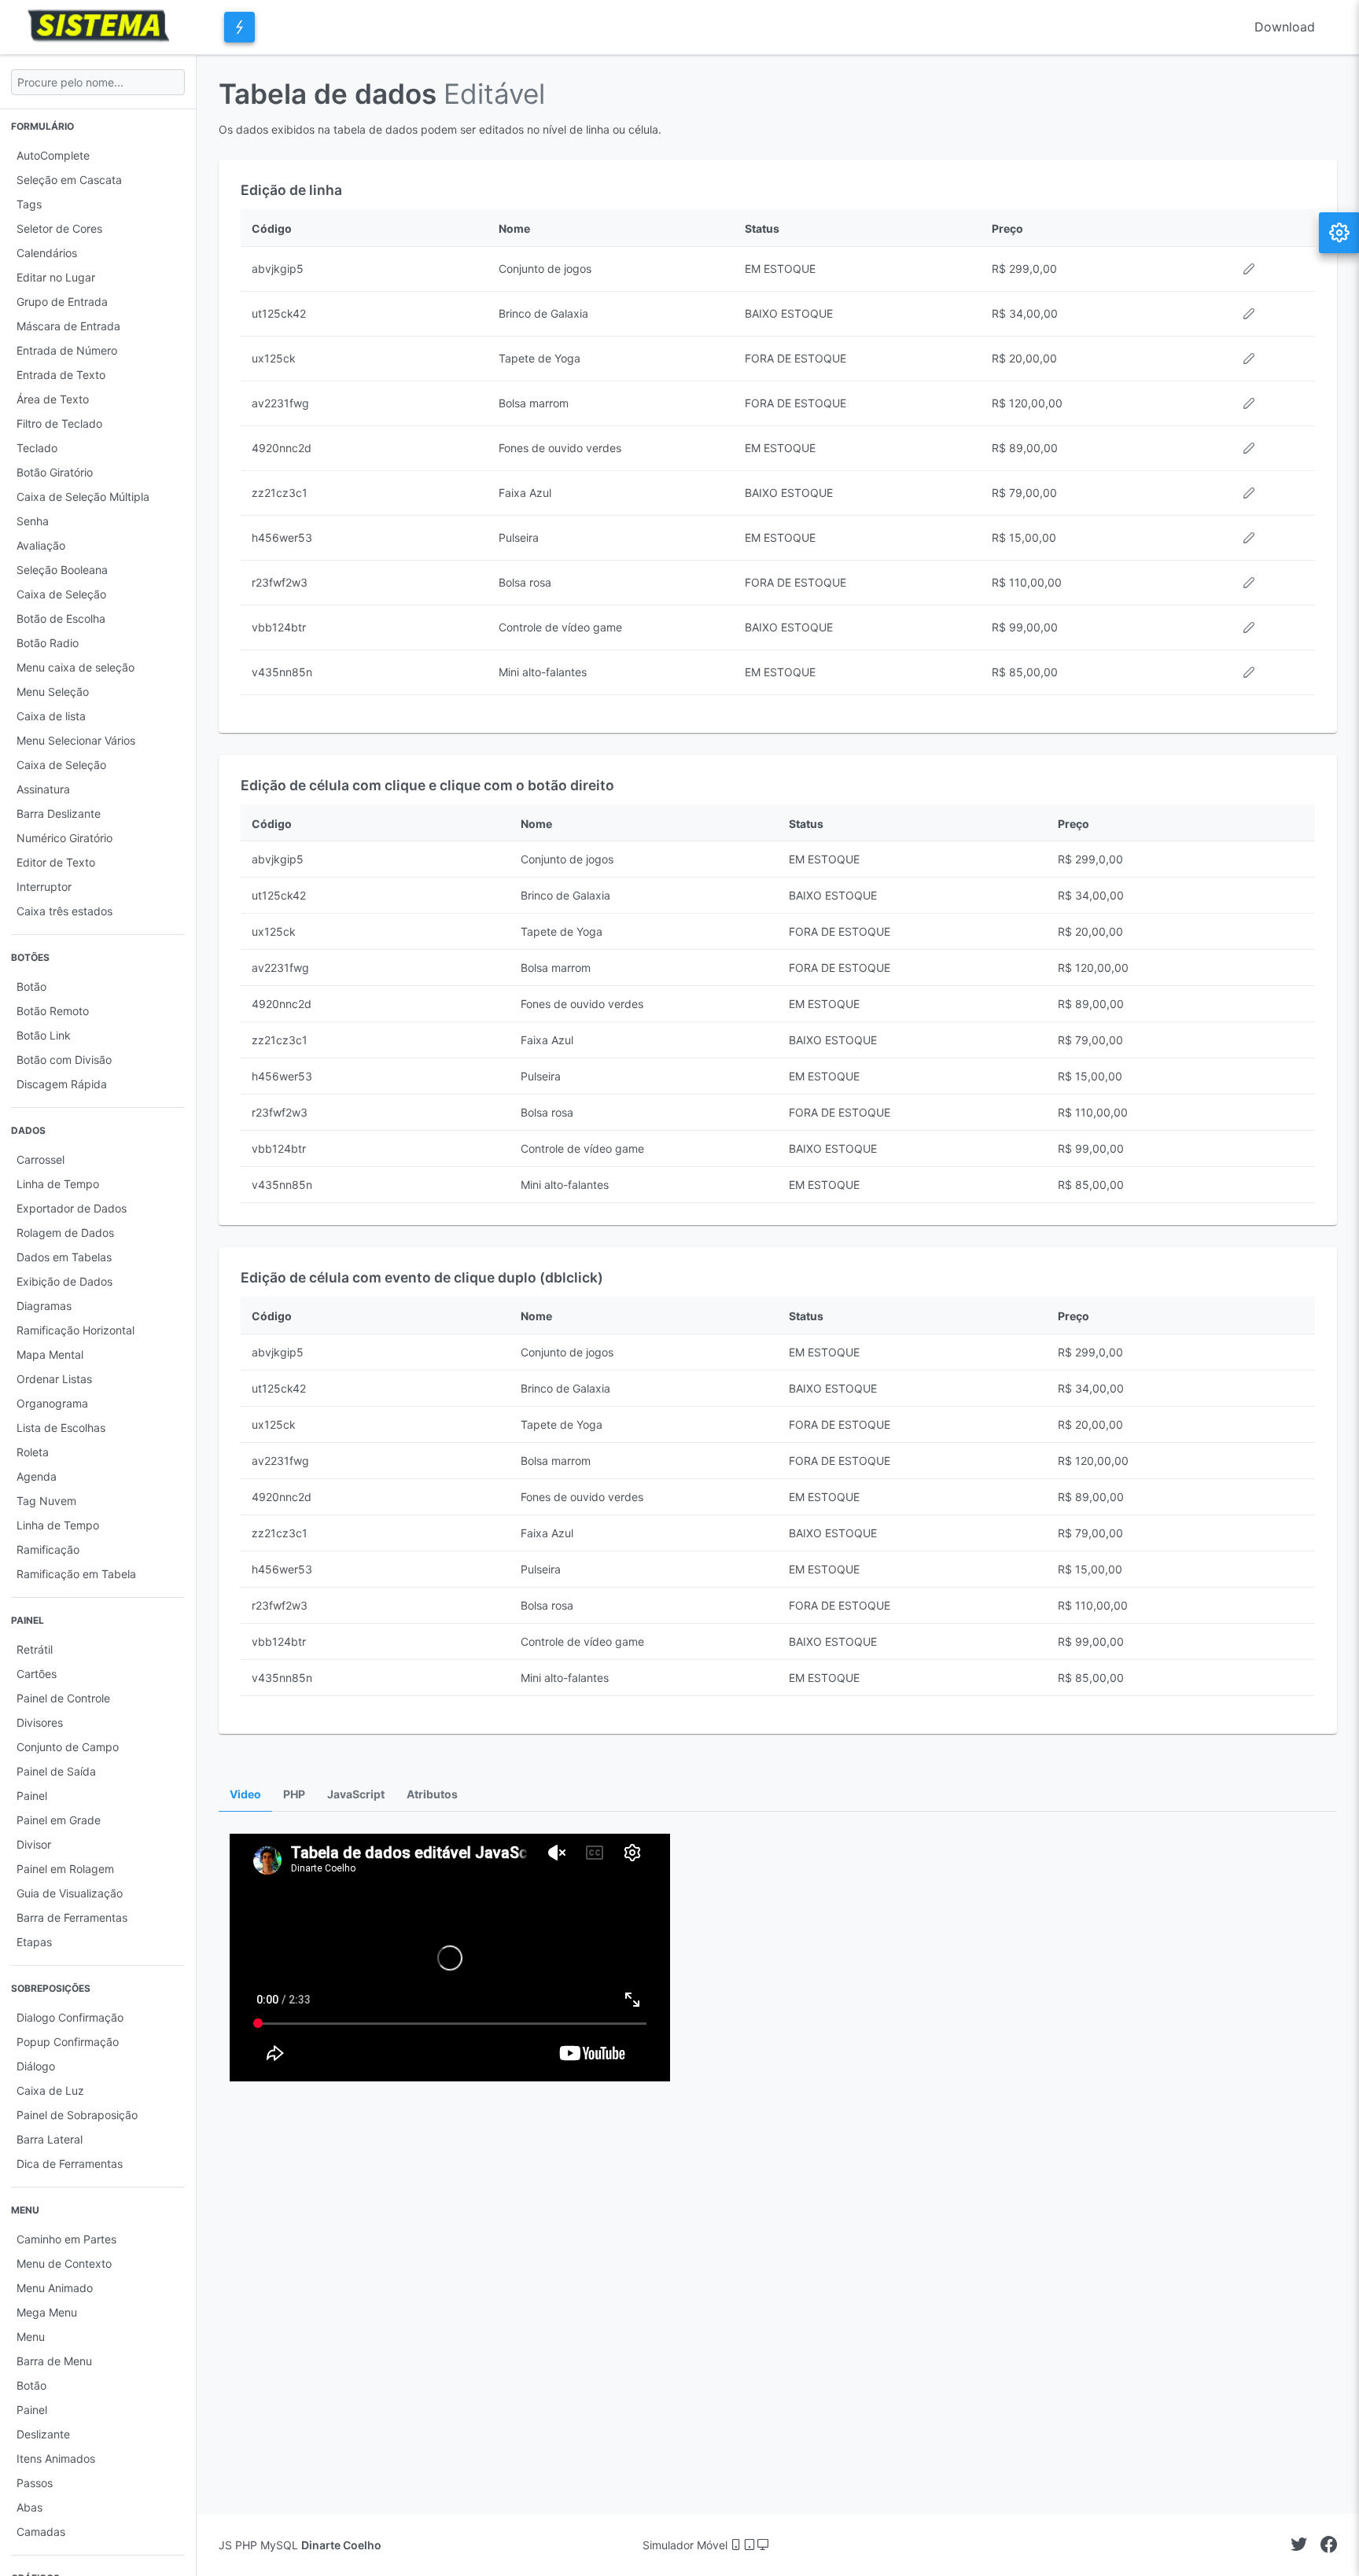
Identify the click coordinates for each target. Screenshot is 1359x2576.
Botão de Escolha (61, 618)
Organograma (52, 1403)
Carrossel (41, 1159)
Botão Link (44, 1035)
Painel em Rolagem (65, 1869)
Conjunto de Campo (68, 1747)
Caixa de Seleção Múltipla (83, 497)
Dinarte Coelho (341, 2545)
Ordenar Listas (54, 1379)
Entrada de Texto (61, 375)
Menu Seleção (53, 692)
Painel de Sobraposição (77, 2115)
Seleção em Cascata (69, 180)
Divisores (40, 1722)
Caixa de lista (51, 716)
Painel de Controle (63, 1698)
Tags (29, 204)
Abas (29, 2507)
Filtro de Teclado (59, 423)
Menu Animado (55, 2288)
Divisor (34, 1844)
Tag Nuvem (46, 1501)
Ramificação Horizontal (75, 1330)
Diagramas (44, 1306)
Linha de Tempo (58, 1184)
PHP (294, 1794)
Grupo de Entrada (62, 302)
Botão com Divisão (64, 1060)
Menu (31, 2337)
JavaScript (356, 1794)
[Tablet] (751, 2545)
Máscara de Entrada (68, 326)
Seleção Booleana (62, 570)
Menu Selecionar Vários (76, 740)
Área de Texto (53, 399)
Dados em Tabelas (64, 1257)
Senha (33, 521)
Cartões (37, 1674)
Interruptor (44, 887)
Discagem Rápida (62, 1084)
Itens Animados (56, 2458)
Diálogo (36, 2066)
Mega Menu (47, 2312)
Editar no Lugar (56, 277)
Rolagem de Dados (65, 1233)
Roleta (33, 1452)
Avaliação (41, 545)
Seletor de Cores (59, 228)
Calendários (47, 253)
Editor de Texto (56, 862)
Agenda (37, 1476)
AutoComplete (53, 155)
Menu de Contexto (64, 2263)
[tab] (245, 1795)
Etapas (34, 1942)
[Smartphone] (737, 2545)
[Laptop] (763, 2545)
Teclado (37, 448)
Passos (35, 2483)
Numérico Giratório (64, 838)
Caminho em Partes (66, 2239)
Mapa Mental (50, 1354)
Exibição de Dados (64, 1281)
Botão (31, 986)
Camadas (41, 2532)
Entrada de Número (67, 350)
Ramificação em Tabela (76, 1574)
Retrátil (35, 1649)
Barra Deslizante (59, 813)
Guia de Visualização (70, 1893)
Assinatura (43, 789)
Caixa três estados (64, 911)
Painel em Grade (59, 1820)
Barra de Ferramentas (72, 1917)
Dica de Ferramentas (70, 2164)
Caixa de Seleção (61, 594)
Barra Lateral (50, 2139)
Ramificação (48, 1549)
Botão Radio (48, 643)
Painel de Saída (56, 1771)
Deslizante (43, 2434)
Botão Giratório (55, 472)
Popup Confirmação (68, 2042)
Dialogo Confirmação (70, 2017)
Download (1285, 27)
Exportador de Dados (72, 1208)
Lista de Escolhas (61, 1428)
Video (245, 1794)
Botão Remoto (53, 1011)
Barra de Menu (54, 2361)
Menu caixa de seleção (75, 667)
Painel (32, 1796)
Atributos (432, 1794)
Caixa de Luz (50, 2090)
